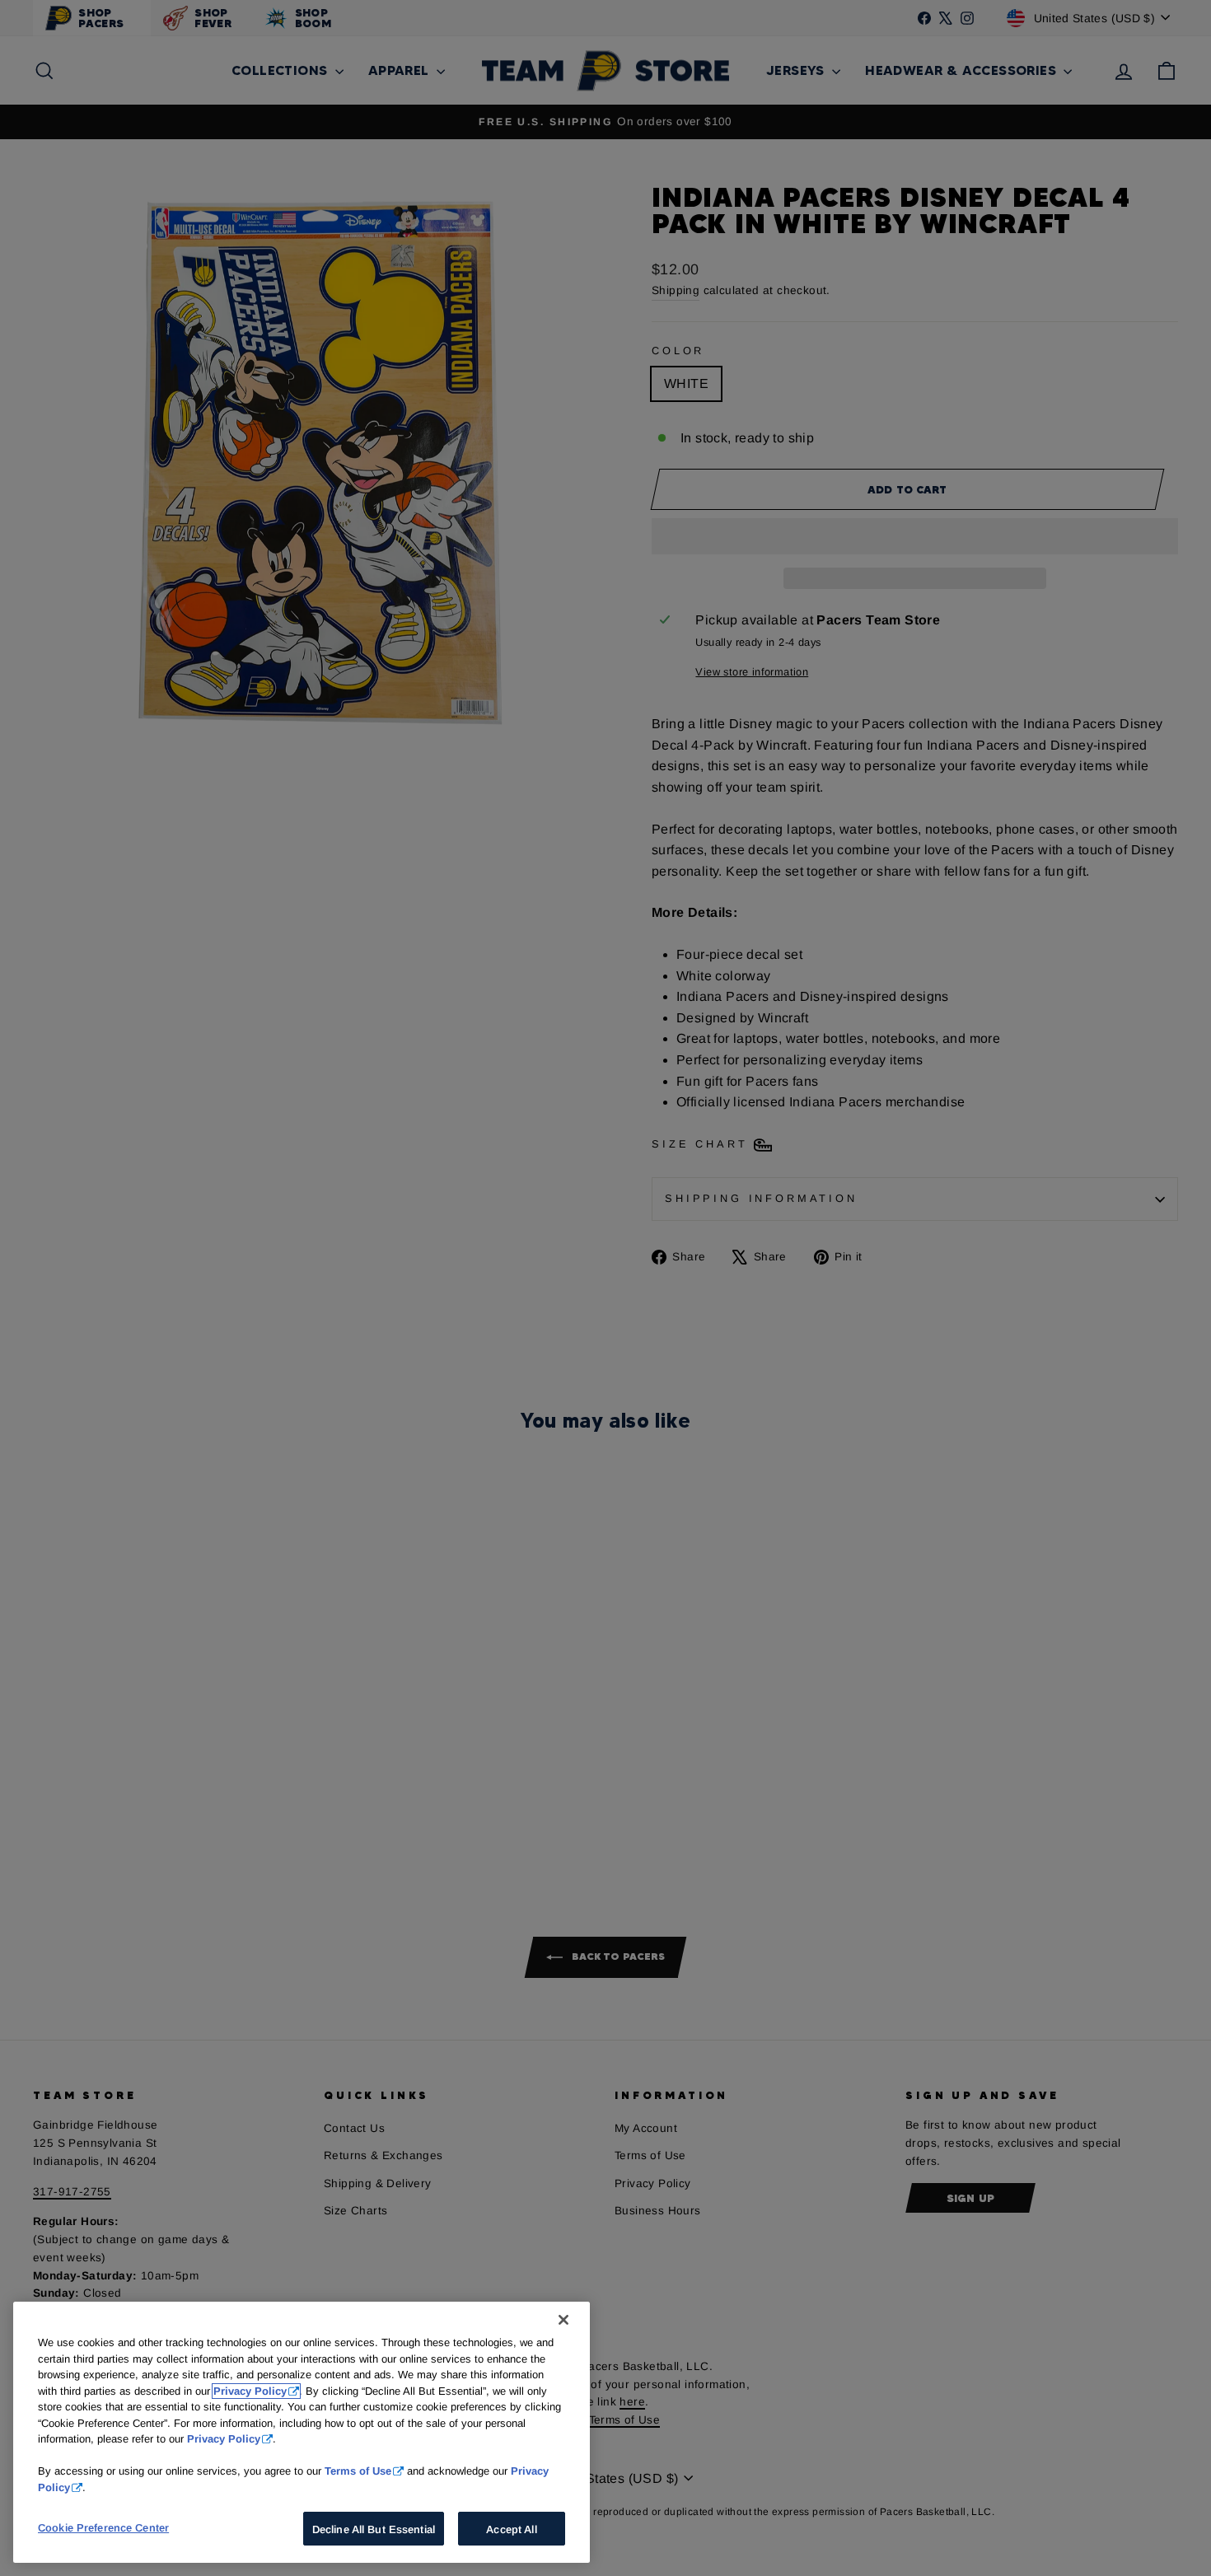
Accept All (511, 2529)
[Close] (563, 2320)
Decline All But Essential (374, 2529)
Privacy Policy (250, 2391)
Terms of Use (358, 2471)
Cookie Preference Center (103, 2528)
